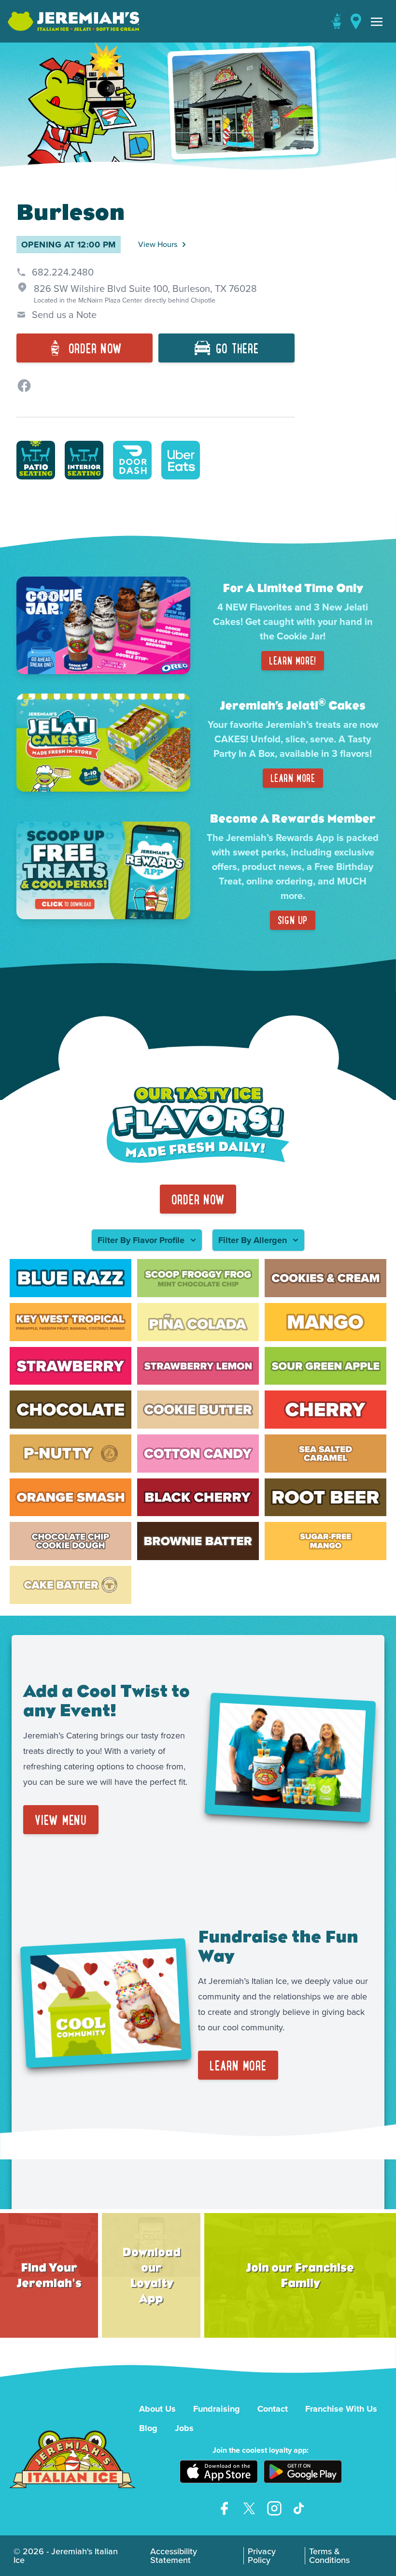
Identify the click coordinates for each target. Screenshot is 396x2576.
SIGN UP (293, 920)
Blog (148, 2428)
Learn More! (293, 660)
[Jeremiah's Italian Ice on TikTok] (299, 2508)
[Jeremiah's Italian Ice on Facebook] (224, 2508)
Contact (273, 2409)
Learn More (293, 778)
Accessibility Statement (174, 2556)
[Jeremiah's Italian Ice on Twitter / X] (249, 2508)
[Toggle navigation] (377, 21)
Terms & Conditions (329, 2556)
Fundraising (217, 2409)
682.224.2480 (63, 272)
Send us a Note (64, 315)
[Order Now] (336, 21)
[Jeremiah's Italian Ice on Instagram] (274, 2508)
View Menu (61, 1820)
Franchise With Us (341, 2409)
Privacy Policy (262, 2556)
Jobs (184, 2428)
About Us (157, 2409)
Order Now (198, 1199)
